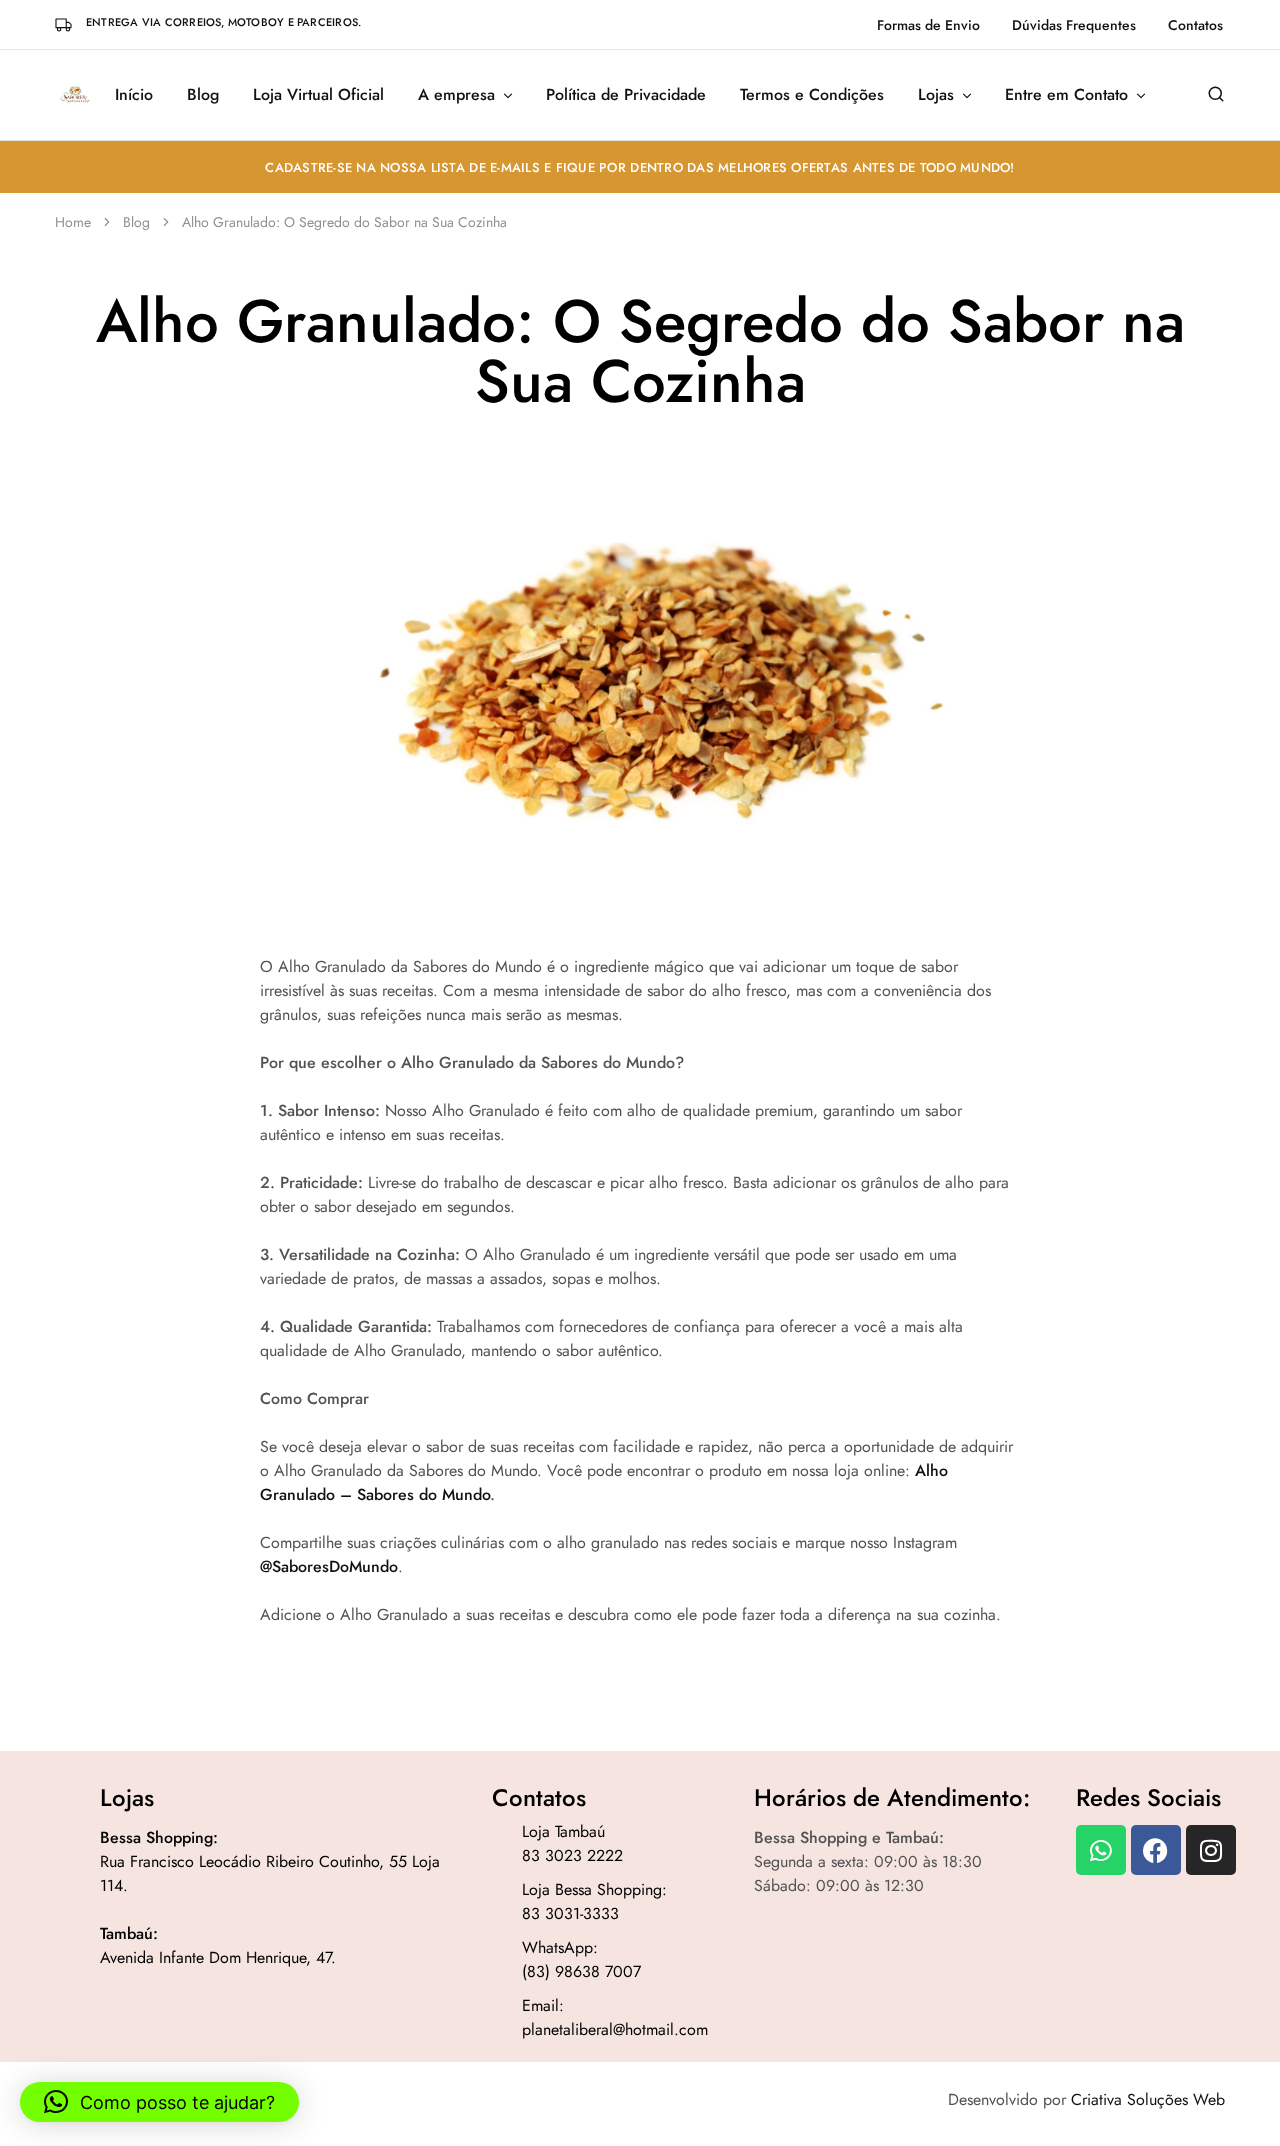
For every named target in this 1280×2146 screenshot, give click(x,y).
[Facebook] (1156, 1850)
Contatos (1195, 25)
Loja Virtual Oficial (318, 95)
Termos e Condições (812, 95)
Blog (203, 95)
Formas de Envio (928, 25)
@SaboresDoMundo (329, 1566)
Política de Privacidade (626, 95)
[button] (159, 2102)
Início (134, 95)
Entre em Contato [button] (1066, 95)
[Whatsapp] (1101, 1850)
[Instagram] (1211, 1850)
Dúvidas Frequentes (1074, 25)
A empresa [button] (456, 95)
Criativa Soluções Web (1148, 2099)
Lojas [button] (936, 95)
